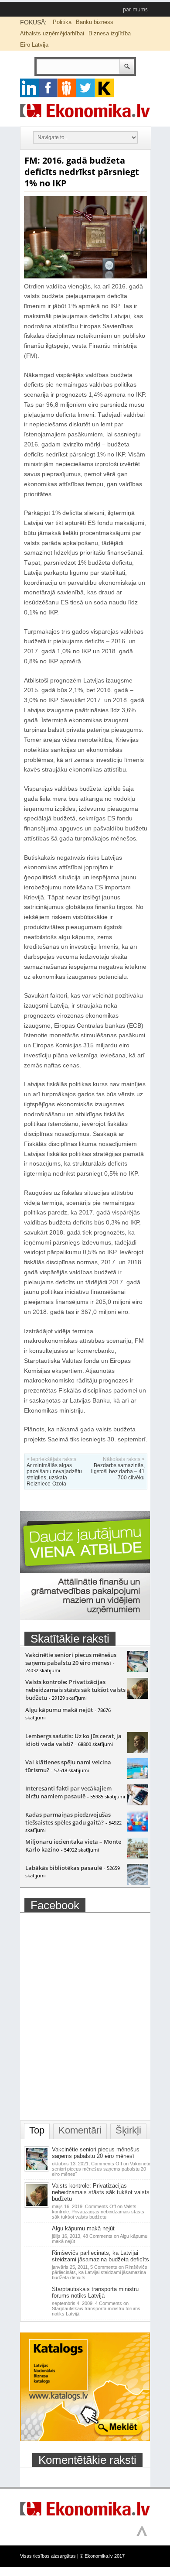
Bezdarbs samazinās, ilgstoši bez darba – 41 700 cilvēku (118, 1472)
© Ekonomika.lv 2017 (102, 2556)
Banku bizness (95, 22)
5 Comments (100, 2272)
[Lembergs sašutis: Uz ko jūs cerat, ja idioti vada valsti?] (138, 1751)
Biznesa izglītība (110, 33)
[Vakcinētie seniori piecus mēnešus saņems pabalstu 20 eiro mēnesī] (138, 1670)
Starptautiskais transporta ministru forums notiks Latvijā (95, 2292)
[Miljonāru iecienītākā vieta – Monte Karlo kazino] (138, 1856)
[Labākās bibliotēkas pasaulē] (138, 1883)
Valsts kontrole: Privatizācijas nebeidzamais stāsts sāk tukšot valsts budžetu (75, 1690)
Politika (62, 22)
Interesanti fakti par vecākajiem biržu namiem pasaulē (68, 1792)
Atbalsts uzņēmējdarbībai (52, 33)
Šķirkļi (128, 2130)
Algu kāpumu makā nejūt (59, 1710)
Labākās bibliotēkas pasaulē (64, 1868)
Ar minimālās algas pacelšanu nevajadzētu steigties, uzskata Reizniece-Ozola (54, 1475)
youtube (104, 88)
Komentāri (80, 2130)
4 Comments (96, 2308)
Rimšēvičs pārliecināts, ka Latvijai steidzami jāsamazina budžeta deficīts (100, 2256)
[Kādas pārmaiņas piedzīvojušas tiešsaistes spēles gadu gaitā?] (138, 1829)
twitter (86, 88)
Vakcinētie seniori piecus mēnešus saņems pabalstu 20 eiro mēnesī (71, 1659)
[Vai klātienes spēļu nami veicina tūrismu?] (138, 1777)
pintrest (67, 88)
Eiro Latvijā (34, 45)
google (29, 88)
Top (37, 2130)
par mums (135, 9)
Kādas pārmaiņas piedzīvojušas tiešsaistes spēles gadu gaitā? (68, 1818)
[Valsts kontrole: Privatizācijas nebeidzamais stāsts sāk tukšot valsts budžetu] (138, 1697)
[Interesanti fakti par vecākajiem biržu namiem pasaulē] (138, 1803)
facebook (48, 88)
